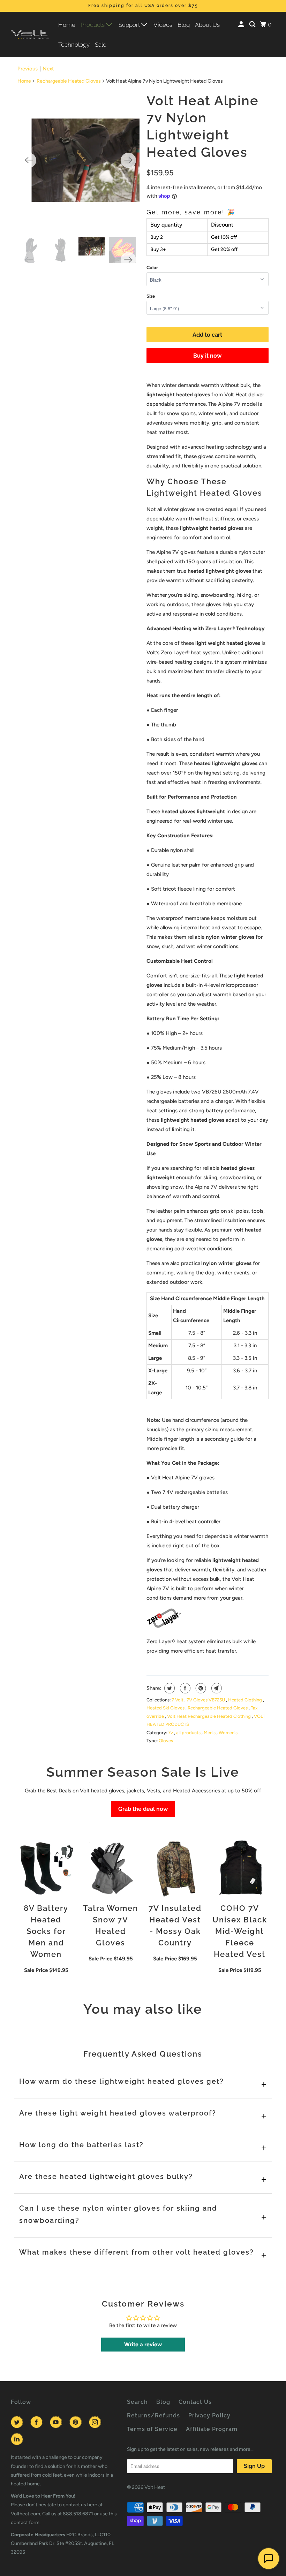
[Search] (253, 25)
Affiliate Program (212, 2429)
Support (130, 25)
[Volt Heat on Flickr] (32, 2439)
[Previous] (29, 160)
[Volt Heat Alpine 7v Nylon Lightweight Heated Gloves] (79, 160)
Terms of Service (152, 2429)
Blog (184, 25)
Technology (74, 45)
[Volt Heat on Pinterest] (77, 2422)
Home (67, 25)
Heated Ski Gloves (166, 1708)
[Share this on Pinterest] (200, 1688)
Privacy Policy (209, 2415)
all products (189, 1733)
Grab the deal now (143, 1809)
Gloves (166, 1741)
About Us (207, 25)
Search (137, 2402)
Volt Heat (155, 2487)
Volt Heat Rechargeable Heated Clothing (209, 1716)
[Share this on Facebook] (184, 1688)
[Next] (128, 160)
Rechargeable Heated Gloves (69, 81)
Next (48, 69)
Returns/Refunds (153, 2415)
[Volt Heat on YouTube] (57, 2422)
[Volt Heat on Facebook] (38, 2422)
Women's (228, 1733)
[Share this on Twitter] (169, 1688)
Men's (210, 1733)
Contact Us (195, 2402)
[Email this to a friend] (216, 1688)
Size (151, 296)
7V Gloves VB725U (206, 1700)
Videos (163, 25)
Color (152, 268)
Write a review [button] (143, 2344)
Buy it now (207, 356)
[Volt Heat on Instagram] (96, 2422)
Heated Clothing (246, 1700)
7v (171, 1733)
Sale (101, 45)
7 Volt (178, 1700)
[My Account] (242, 25)
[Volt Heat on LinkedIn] (18, 2439)
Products (93, 25)
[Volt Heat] (30, 35)
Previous (28, 69)
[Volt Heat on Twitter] (18, 2422)
